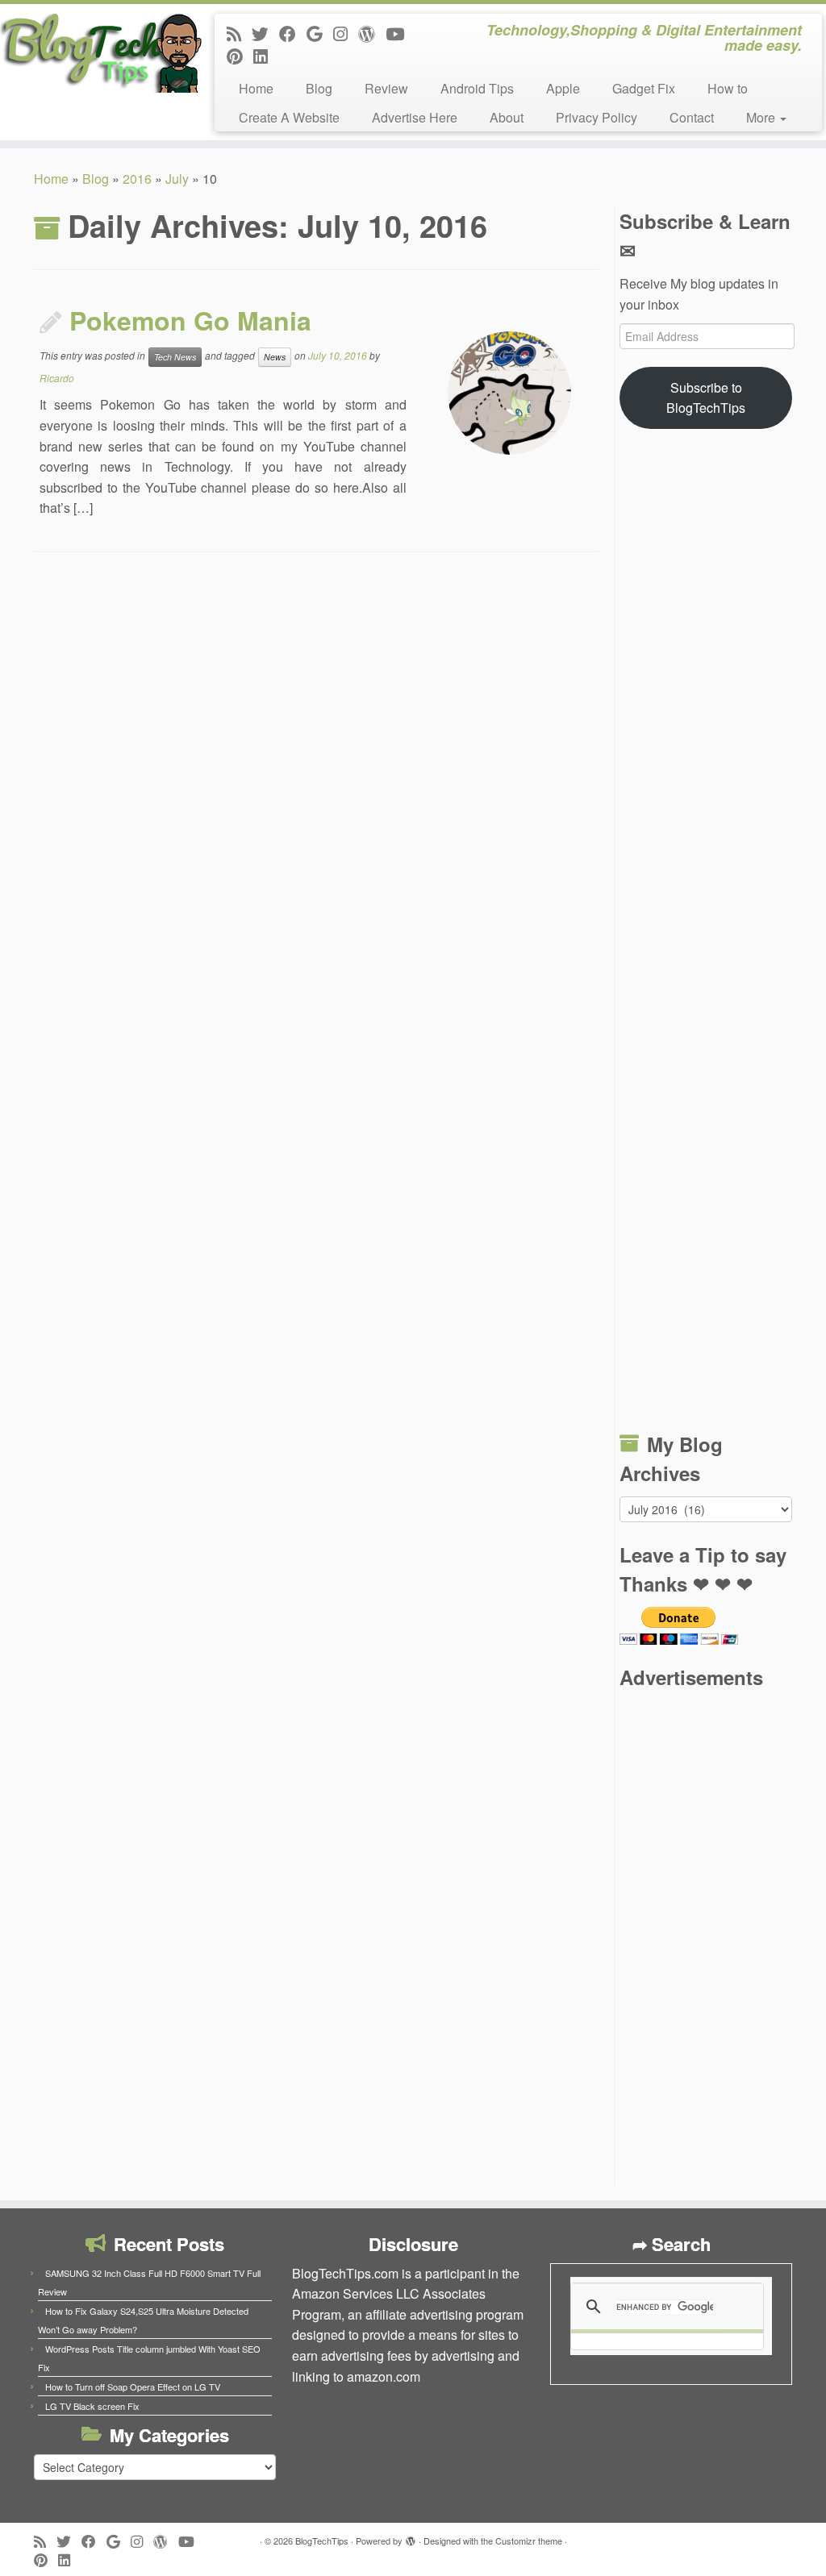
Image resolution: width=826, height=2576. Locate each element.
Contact (692, 117)
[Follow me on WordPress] (372, 33)
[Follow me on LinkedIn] (266, 56)
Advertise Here (415, 117)
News (275, 357)
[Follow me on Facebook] (293, 33)
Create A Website (289, 117)
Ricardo (57, 378)
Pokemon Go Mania (190, 320)
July (177, 179)
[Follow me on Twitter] (265, 33)
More (762, 117)
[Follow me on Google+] (320, 33)
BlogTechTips (322, 2541)
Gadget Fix (644, 88)
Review (386, 88)
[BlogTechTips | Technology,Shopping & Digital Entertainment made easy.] (97, 52)
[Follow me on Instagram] (346, 33)
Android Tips (477, 88)
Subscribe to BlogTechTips (706, 398)
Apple (563, 88)
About (507, 117)
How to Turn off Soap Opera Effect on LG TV (133, 2387)
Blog (319, 88)
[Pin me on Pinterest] (240, 56)
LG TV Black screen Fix (92, 2406)
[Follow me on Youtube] (400, 33)
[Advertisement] (706, 934)
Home (256, 88)
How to (728, 88)
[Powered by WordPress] (411, 2537)
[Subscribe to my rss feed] (239, 33)
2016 (137, 179)
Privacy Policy (597, 117)
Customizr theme (529, 2541)
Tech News (175, 357)
